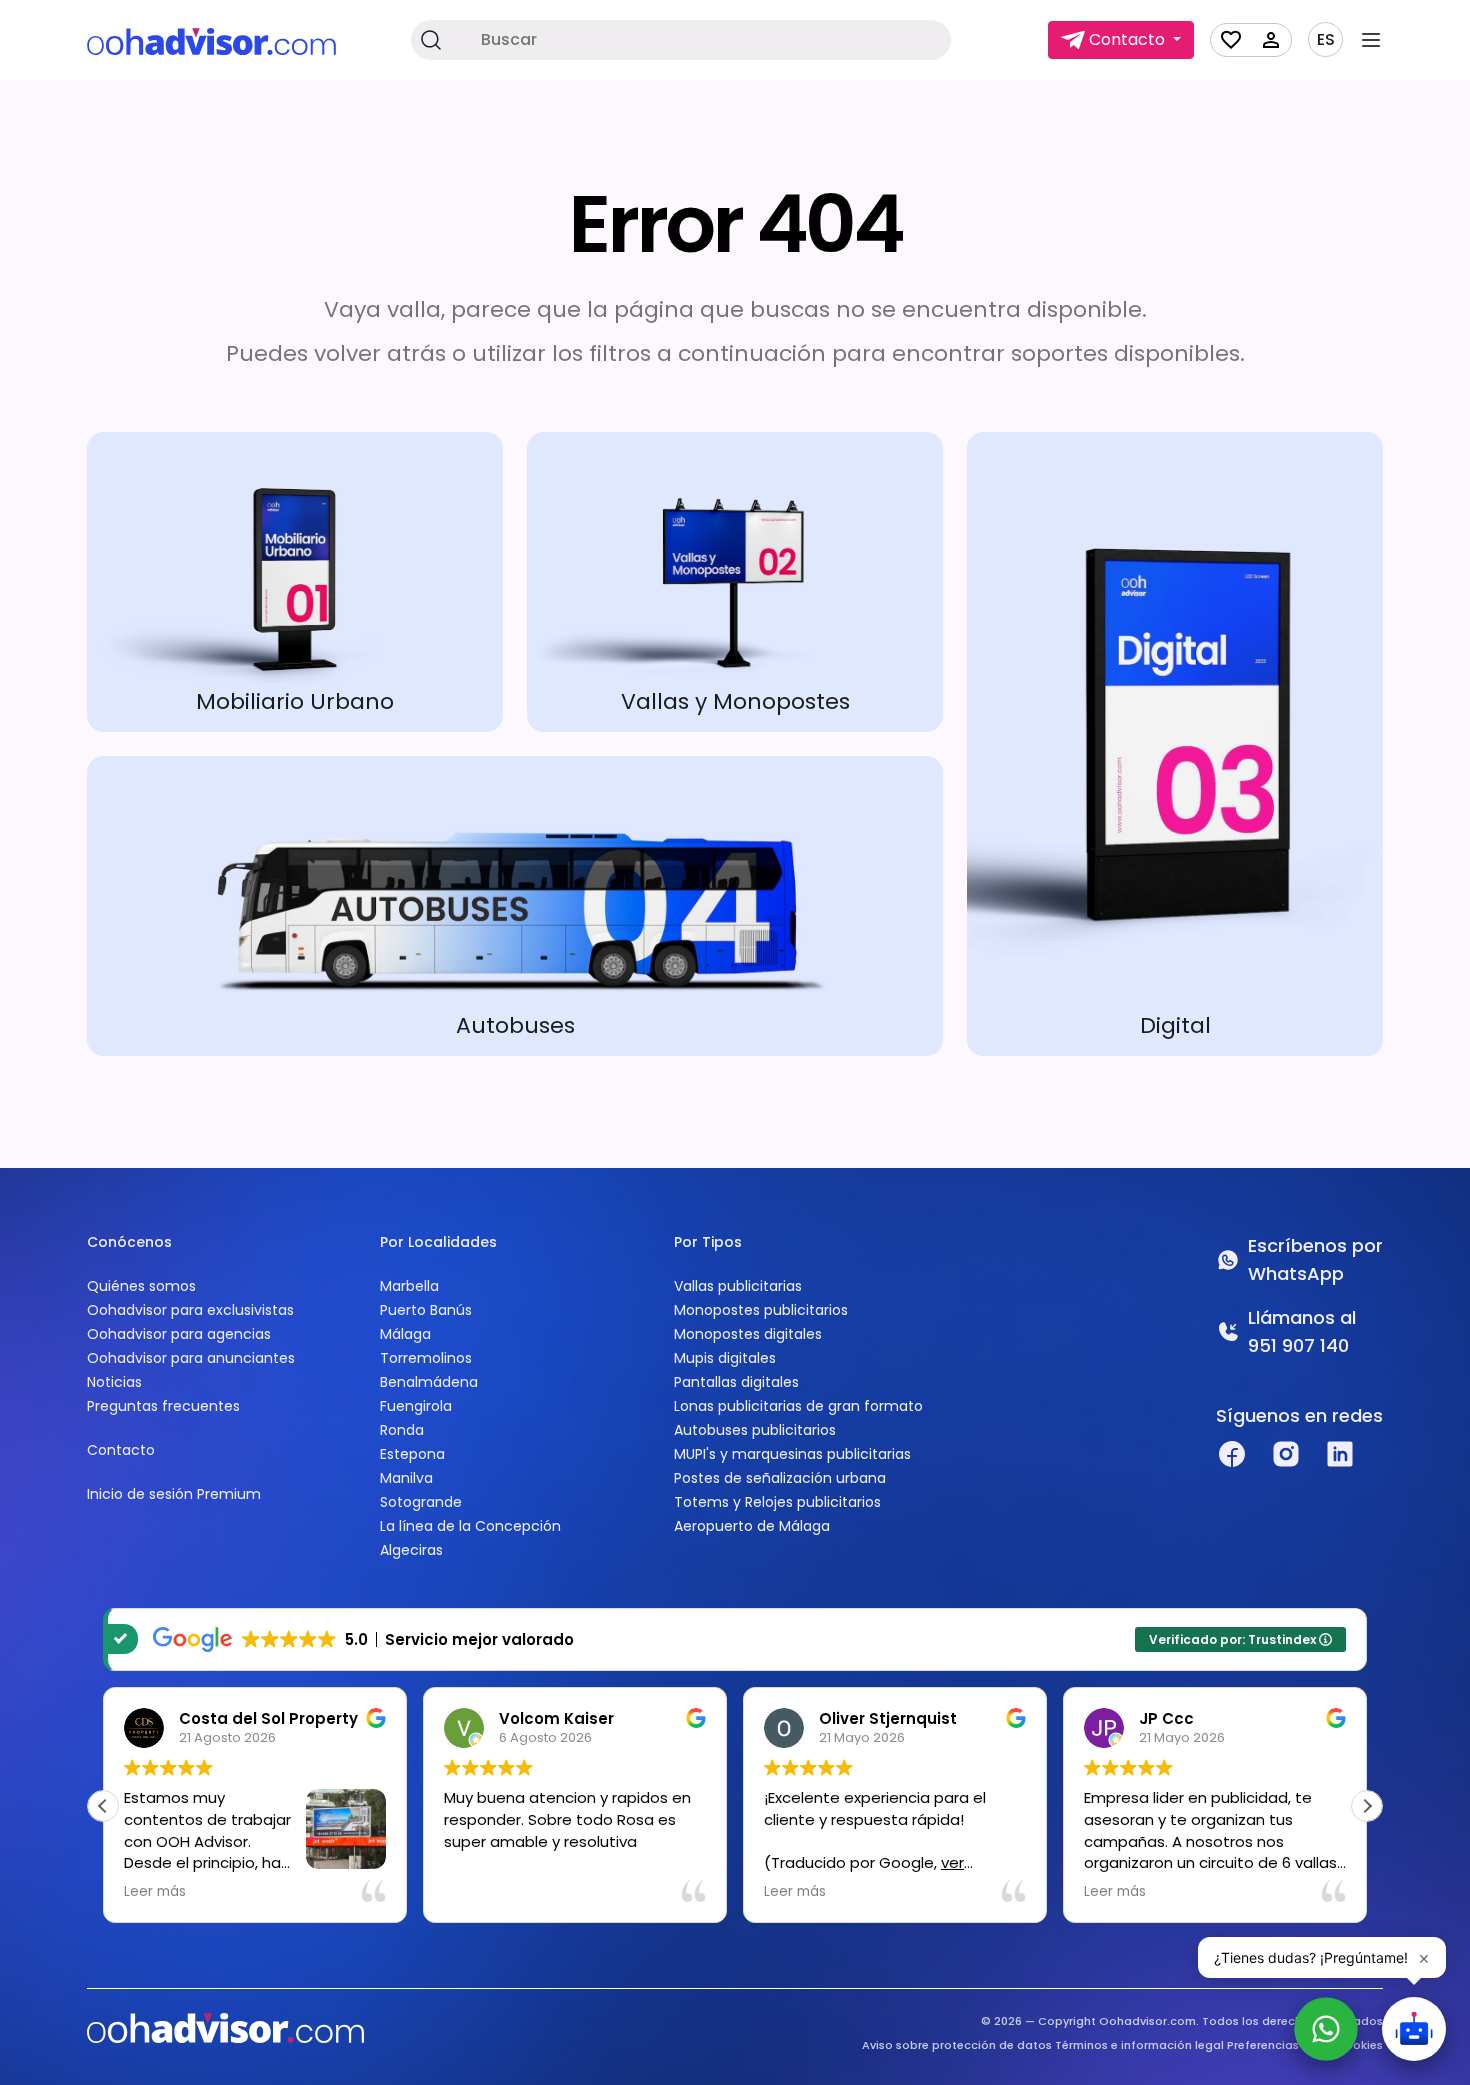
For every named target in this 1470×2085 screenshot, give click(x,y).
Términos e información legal (1139, 2045)
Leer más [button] (155, 1892)
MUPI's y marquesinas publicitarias (792, 1454)
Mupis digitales (725, 1358)
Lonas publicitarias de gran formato (798, 1406)
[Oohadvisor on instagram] (1286, 1454)
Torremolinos (426, 1358)
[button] (1367, 1806)
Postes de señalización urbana (780, 1478)
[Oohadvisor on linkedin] (1340, 1454)
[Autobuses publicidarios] (515, 906)
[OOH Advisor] (211, 40)
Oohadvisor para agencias (179, 1334)
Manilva (406, 1478)
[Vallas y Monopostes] (735, 582)
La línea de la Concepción (470, 1526)
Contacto (121, 1450)
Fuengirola (416, 1406)
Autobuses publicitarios (755, 1430)
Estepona (412, 1454)
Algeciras (411, 1550)
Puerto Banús (426, 1310)
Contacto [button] (1127, 39)
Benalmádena (429, 1382)
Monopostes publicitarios (761, 1310)
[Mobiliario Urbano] (295, 582)
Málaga (405, 1334)
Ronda (402, 1430)
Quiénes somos (141, 1286)
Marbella (409, 1286)
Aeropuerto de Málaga (752, 1526)
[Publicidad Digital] (1175, 744)
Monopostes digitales (748, 1334)
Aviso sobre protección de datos (957, 2045)
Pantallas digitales (736, 1382)
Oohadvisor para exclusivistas (190, 1310)
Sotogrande (421, 1502)
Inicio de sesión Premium (174, 1494)
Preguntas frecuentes (163, 1406)
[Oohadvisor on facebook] (1232, 1454)
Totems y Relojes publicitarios (777, 1502)
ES (1326, 40)
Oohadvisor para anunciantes (191, 1358)
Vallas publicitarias (738, 1286)
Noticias (114, 1382)
